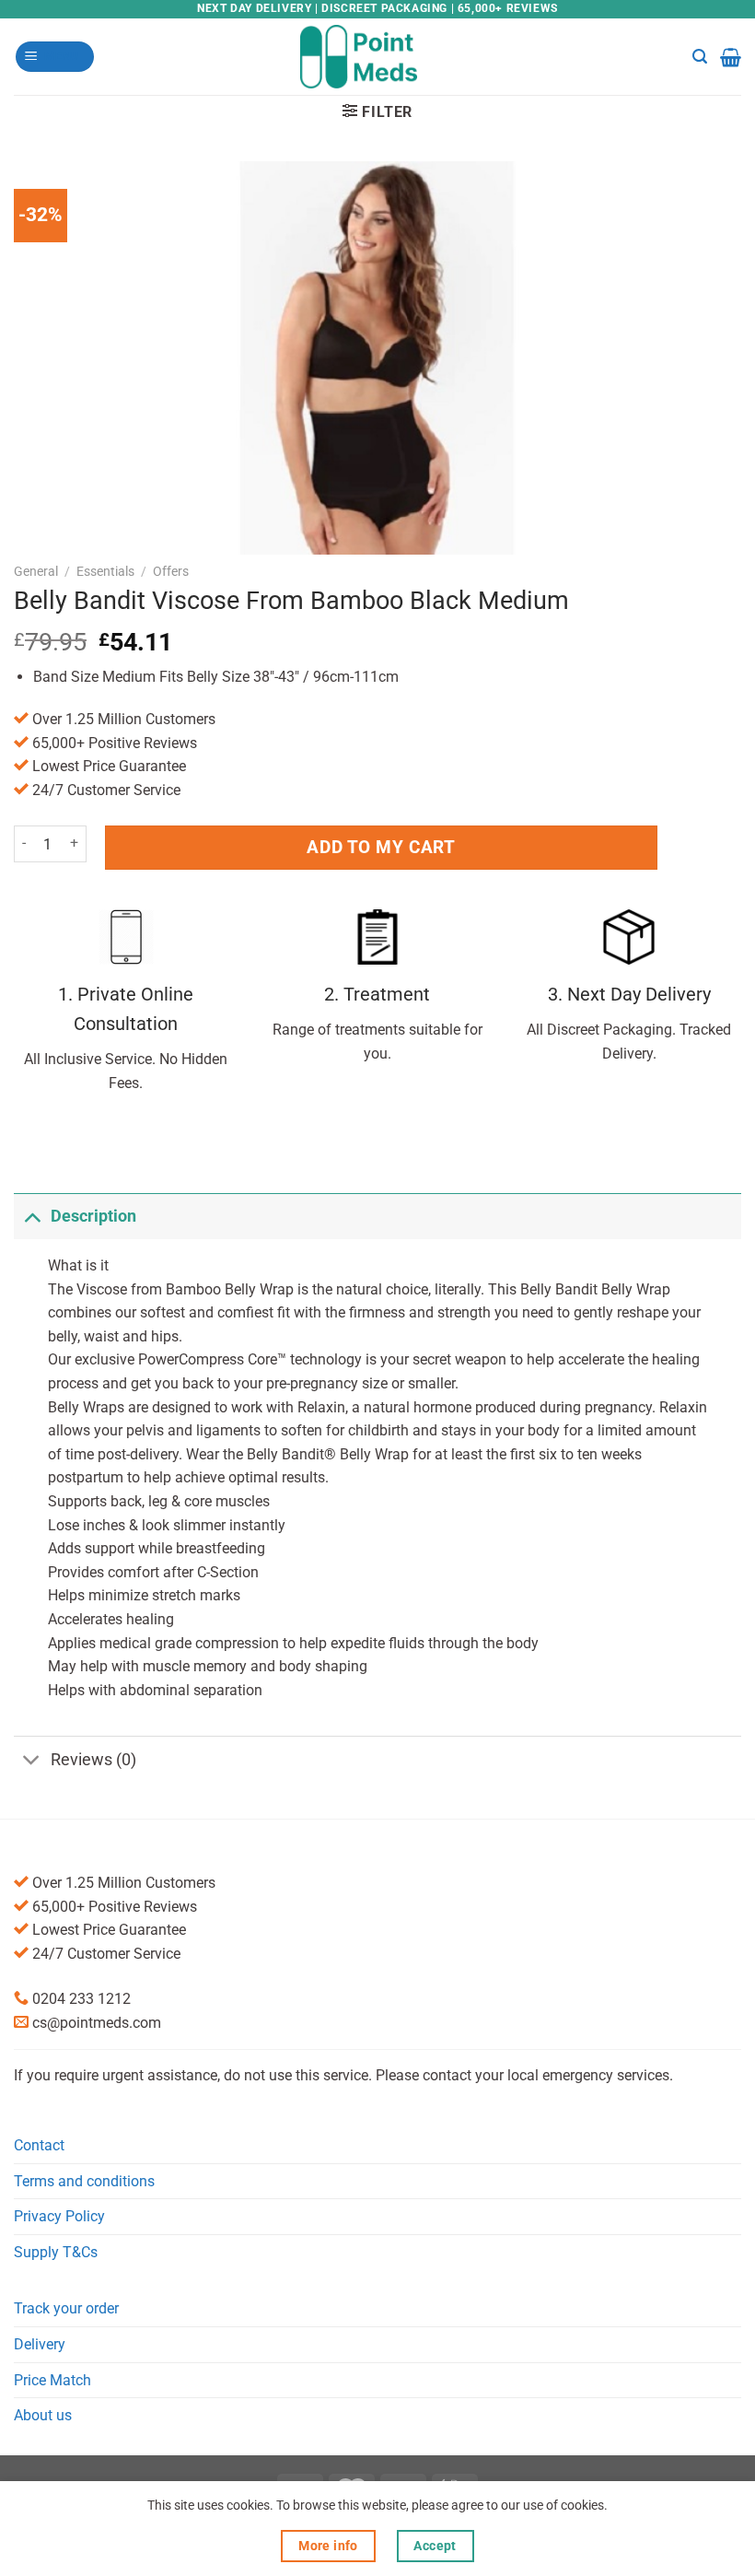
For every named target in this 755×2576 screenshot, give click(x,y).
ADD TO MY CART (381, 847)
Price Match (52, 2380)
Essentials (105, 571)
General (36, 571)
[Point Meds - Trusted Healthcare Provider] (378, 56)
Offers (171, 571)
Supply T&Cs (56, 2252)
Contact (39, 2145)
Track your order (66, 2308)
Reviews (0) (93, 1760)
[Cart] (731, 57)
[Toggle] (32, 1216)
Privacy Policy (59, 2216)
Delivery (40, 2344)
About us (43, 2415)
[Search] (700, 57)
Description (93, 1216)
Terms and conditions (84, 2181)
